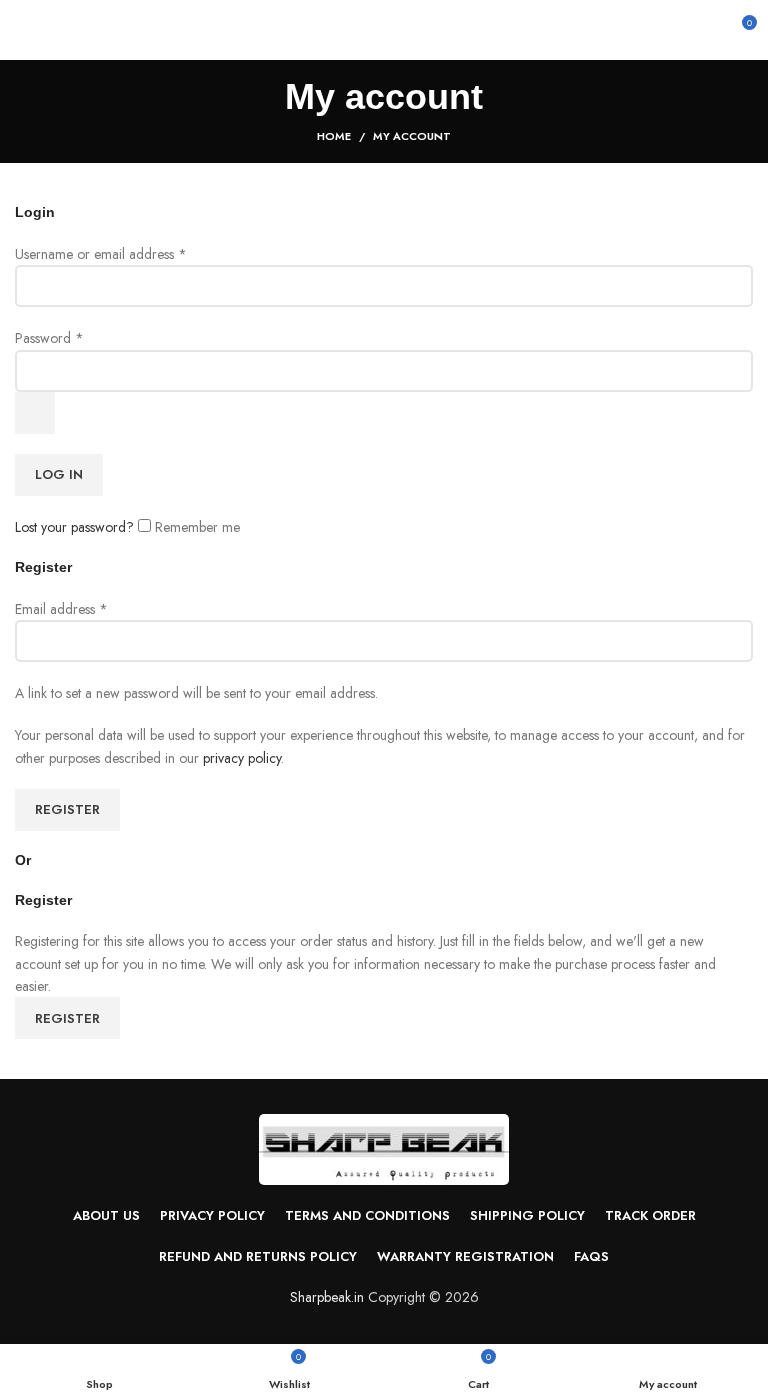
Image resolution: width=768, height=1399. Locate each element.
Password (49, 338)
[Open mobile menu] (23, 30)
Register (67, 809)
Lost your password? (74, 527)
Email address (61, 609)
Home (334, 136)
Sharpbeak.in (327, 1297)
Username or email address (101, 254)
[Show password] (35, 413)
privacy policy (242, 758)
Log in (59, 474)
